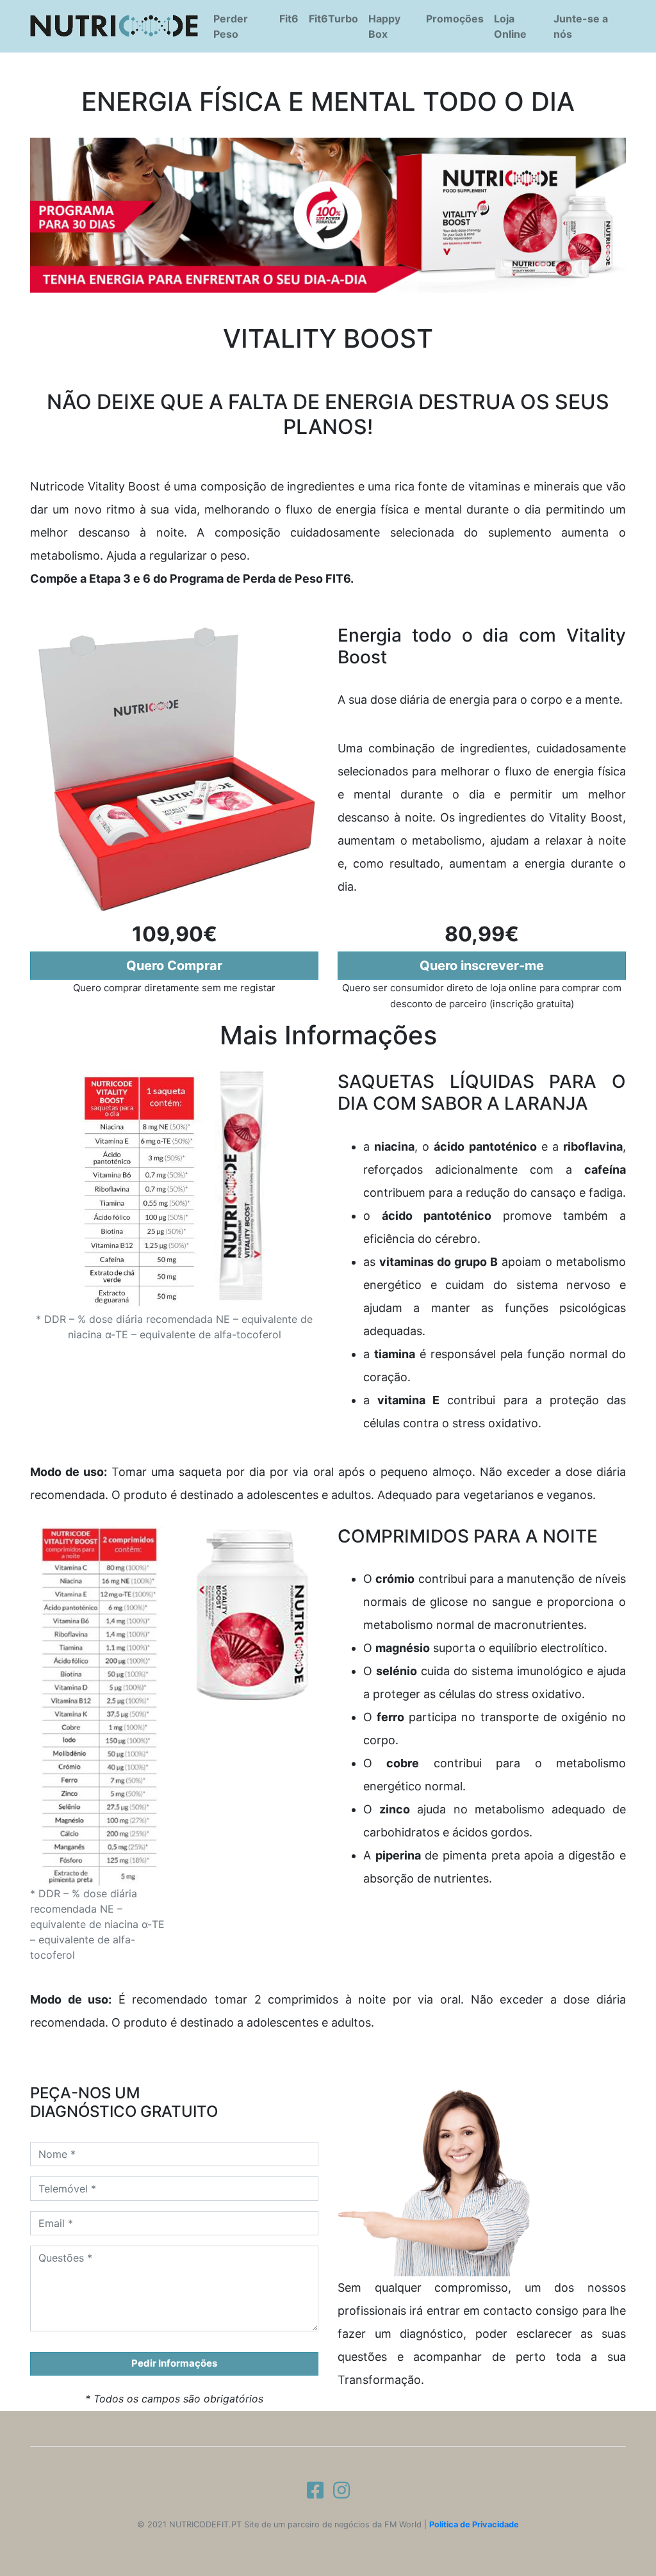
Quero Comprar (174, 966)
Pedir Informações (174, 2363)
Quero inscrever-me (482, 966)
